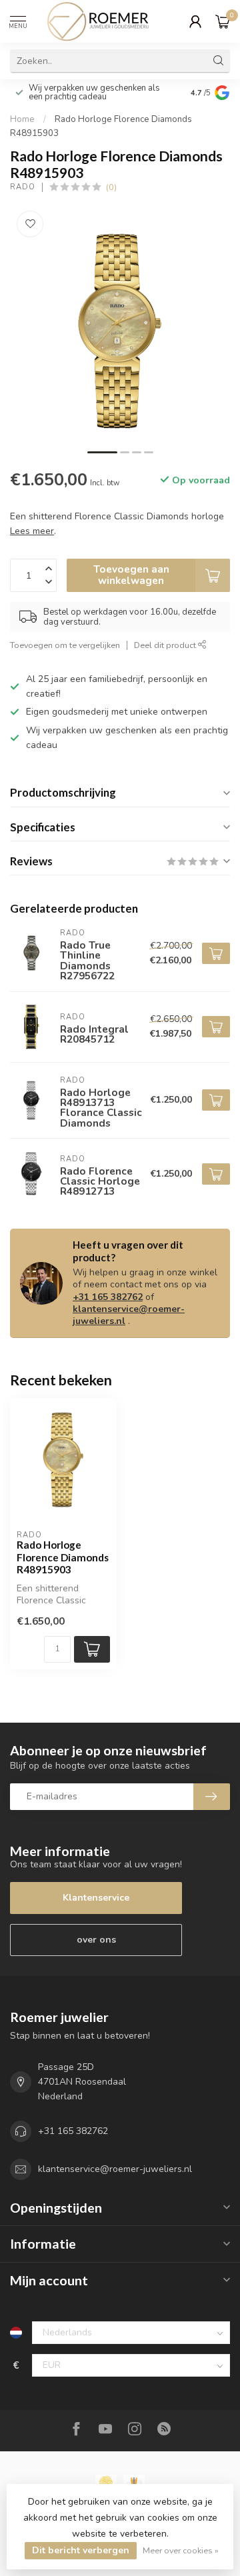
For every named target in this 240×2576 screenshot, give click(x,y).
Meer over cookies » (181, 2550)
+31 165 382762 (108, 1297)
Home (22, 119)
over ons (96, 1940)
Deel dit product (166, 645)
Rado (23, 187)
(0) (111, 187)
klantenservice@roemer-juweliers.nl (129, 1315)
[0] (223, 21)
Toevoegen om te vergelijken (65, 645)
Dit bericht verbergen (81, 2550)
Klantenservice (96, 1898)
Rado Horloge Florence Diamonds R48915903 (63, 1557)
